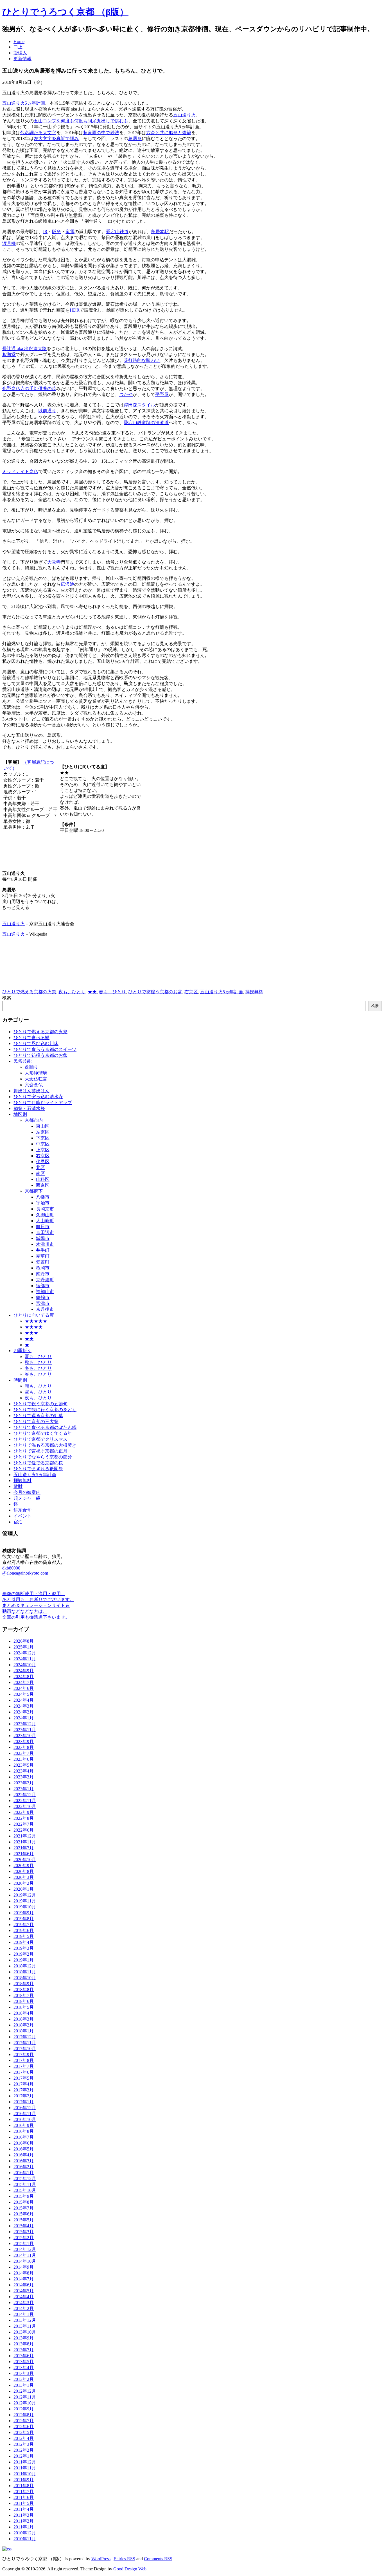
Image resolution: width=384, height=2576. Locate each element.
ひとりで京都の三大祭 (36, 1421)
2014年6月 (24, 2285)
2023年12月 (25, 1724)
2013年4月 (24, 2367)
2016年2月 (24, 2167)
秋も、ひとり (38, 1362)
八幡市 (43, 1197)
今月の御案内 (27, 1492)
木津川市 (45, 1244)
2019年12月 (25, 1895)
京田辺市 (45, 1232)
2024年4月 (24, 1700)
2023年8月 (24, 1747)
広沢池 (67, 584)
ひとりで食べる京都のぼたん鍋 (45, 1427)
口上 (18, 47)
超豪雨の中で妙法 (101, 133)
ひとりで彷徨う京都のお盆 (155, 992)
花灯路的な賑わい (142, 360)
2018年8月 (24, 1990)
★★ (92, 992)
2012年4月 (24, 2438)
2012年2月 (24, 2450)
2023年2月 (24, 1783)
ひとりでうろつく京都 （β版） (65, 12)
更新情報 (22, 59)
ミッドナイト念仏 (20, 471)
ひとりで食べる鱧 (31, 1038)
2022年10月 (25, 1806)
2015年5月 (24, 2220)
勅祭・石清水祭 (29, 1108)
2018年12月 (25, 1966)
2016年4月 (24, 2155)
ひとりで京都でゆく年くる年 (43, 1433)
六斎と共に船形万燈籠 (169, 133)
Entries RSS (124, 2559)
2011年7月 (24, 2491)
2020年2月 (24, 1883)
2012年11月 (25, 2397)
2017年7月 (24, 2066)
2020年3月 (24, 1877)
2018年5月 (24, 2007)
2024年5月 (24, 1694)
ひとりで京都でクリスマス (40, 1439)
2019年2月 (24, 1954)
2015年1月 (24, 2243)
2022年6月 (24, 1830)
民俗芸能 (22, 1061)
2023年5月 (24, 1765)
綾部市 (43, 1286)
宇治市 (43, 1203)
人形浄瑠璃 (36, 1073)
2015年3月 (24, 2232)
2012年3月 (24, 2444)
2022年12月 (25, 1795)
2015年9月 (24, 2196)
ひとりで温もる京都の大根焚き (45, 1445)
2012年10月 (25, 2403)
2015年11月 (25, 2184)
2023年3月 (24, 1777)
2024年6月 (24, 1688)
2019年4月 (24, 1942)
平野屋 (162, 394)
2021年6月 (24, 1854)
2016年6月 (24, 2143)
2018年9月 (24, 1984)
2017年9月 (24, 2054)
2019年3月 (24, 1948)
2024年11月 (25, 1659)
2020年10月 (25, 1860)
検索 (7, 998)
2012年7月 (24, 2421)
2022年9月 (24, 1812)
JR (45, 232)
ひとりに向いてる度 (34, 1315)
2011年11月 (25, 2468)
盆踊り (31, 1067)
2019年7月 (24, 1925)
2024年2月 (24, 1712)
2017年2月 (24, 2096)
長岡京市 (45, 1209)
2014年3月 (24, 2303)
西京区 (43, 1185)
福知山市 (45, 1292)
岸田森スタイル (139, 405)
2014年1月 (24, 2314)
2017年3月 (24, 2090)
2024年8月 (24, 1677)
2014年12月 (25, 2249)
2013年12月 (25, 2320)
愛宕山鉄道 (117, 232)
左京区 (43, 1132)
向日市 (43, 1227)
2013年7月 (24, 2350)
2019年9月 (24, 1913)
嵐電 (70, 232)
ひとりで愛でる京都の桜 (38, 1463)
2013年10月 (25, 2332)
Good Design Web (130, 2569)
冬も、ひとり (38, 1368)
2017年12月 (25, 2037)
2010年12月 (25, 2533)
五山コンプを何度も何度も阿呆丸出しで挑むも (81, 121)
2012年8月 (24, 2415)
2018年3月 (24, 2019)
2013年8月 (24, 2344)
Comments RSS (158, 2559)
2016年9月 (24, 2125)
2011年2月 (24, 2521)
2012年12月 (25, 2391)
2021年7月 (24, 1848)
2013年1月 (24, 2385)
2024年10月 (25, 1665)
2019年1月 (24, 1960)
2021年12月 (25, 1836)
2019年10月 (25, 1907)
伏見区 (43, 1162)
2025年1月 (24, 1647)
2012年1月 (24, 2456)
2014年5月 (24, 2291)
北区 (40, 1167)
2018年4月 (24, 2013)
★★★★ (34, 1327)
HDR (75, 310)
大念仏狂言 (36, 1079)
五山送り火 (184, 115)
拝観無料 (254, 992)
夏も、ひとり (38, 1356)
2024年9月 (24, 1671)
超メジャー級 (27, 1498)
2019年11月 (25, 1901)
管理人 (20, 53)
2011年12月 (25, 2462)
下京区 (43, 1138)
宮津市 (43, 1303)
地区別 (20, 1114)
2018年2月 (24, 2025)
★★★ (31, 1333)
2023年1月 (24, 1789)
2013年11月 (25, 2326)
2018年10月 (25, 1978)
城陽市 (43, 1238)
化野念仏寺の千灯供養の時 (29, 389)
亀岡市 (43, 1268)
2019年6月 (24, 1930)
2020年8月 (24, 1871)
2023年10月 (25, 1736)
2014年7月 (24, 2279)
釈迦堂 (9, 354)
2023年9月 (24, 1741)
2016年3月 (24, 2161)
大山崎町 (45, 1221)
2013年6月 (24, 2356)
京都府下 (34, 1191)
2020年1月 (24, 1889)
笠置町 (43, 1262)
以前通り (47, 411)
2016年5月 (24, 2149)
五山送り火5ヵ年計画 (24, 103)
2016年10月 (25, 2119)
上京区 (43, 1150)
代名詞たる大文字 (38, 133)
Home (19, 41)
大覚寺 (54, 562)
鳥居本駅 (160, 232)
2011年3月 (24, 2515)
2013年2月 (24, 2379)
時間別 (20, 1380)
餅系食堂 (22, 1510)
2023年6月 (24, 1759)
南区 (40, 1173)
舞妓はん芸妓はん (31, 1091)
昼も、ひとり (38, 1392)
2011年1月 (24, 2527)
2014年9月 (24, 2267)
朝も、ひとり (38, 1386)
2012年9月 (24, 2409)
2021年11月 (25, 1842)
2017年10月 (25, 2049)
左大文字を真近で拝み (56, 139)
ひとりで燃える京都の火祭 (29, 992)
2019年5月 (24, 1936)
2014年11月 (25, 2255)
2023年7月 (24, 1753)
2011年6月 (24, 2497)
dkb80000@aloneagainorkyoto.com (25, 1570)
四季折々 (22, 1351)
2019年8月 (24, 1919)
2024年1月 (24, 1718)
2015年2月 (24, 2238)
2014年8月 (24, 2273)
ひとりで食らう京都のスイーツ (45, 1049)
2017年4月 (24, 2084)
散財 (18, 1486)
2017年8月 (24, 2060)
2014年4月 (24, 2297)
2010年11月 (25, 2539)
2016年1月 (24, 2173)
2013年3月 (24, 2373)
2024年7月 (24, 1682)
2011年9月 (24, 2480)
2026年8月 (24, 1641)
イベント (22, 1516)
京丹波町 (45, 1280)
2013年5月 (24, 2362)
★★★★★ (36, 1321)
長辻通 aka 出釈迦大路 (24, 349)
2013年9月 (24, 2338)
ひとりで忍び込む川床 (36, 1043)
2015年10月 (25, 2190)
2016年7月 (24, 2137)
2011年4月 (24, 2509)
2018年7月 (24, 1995)
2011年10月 (25, 2474)
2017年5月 (24, 2078)
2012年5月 (24, 2432)
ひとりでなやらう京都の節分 (43, 1457)
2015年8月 (24, 2202)
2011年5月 (24, 2503)
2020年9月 (24, 1865)
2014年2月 (24, 2308)
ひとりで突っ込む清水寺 (38, 1097)
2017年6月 (24, 2072)
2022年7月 (24, 1824)
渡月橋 (9, 243)
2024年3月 (24, 1706)
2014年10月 (25, 2261)
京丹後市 (45, 1309)
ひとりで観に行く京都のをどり (45, 1410)
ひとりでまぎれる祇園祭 (38, 1469)
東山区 (43, 1126)
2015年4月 (24, 2226)
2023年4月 (24, 1771)
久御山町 (45, 1215)
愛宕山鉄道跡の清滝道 (146, 423)
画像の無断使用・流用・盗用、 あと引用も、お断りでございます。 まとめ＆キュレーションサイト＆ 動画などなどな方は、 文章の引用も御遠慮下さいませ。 (38, 1605)
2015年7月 (24, 2208)
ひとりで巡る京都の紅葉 (38, 1416)
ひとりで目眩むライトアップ (43, 1103)
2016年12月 (25, 2108)
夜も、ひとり (72, 992)
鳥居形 (135, 139)
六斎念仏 (34, 1085)
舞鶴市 (43, 1297)
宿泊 (18, 1522)
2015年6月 (24, 2214)
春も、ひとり (112, 992)
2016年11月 (25, 2114)
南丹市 (43, 1274)
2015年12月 (25, 2178)
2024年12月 (25, 1653)
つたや (126, 394)
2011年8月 (24, 2486)
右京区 (191, 992)
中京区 (43, 1144)
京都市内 (34, 1120)
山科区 (43, 1179)
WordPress (101, 2559)
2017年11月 (25, 2043)
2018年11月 (25, 1972)
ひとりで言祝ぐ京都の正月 (40, 1451)
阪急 (57, 232)
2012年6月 (24, 2427)
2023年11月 (25, 1730)
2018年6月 (24, 2001)
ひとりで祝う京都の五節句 (40, 1404)
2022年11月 (25, 1801)
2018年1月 (24, 2031)
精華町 (43, 1256)
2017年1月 (24, 2102)
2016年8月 (24, 2131)
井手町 (43, 1250)
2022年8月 (24, 1818)
